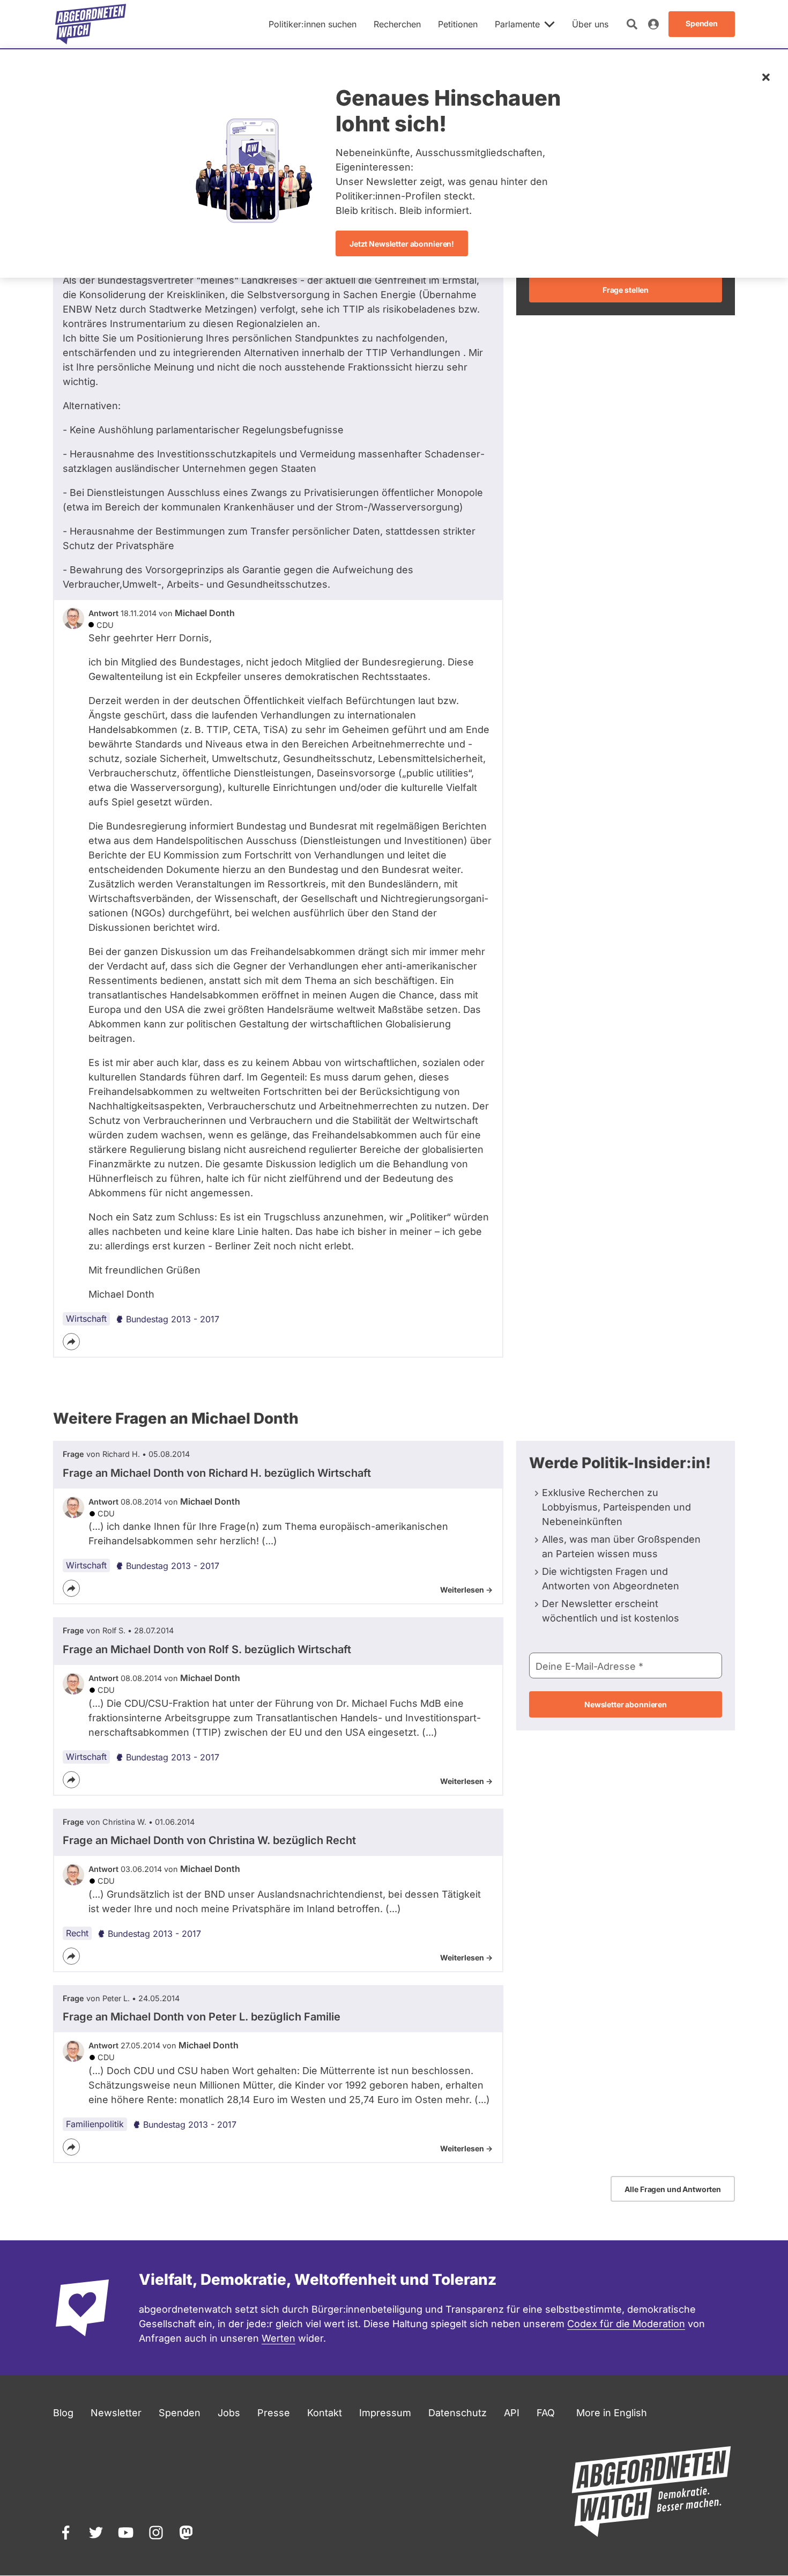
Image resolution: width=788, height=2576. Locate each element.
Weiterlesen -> (466, 1590)
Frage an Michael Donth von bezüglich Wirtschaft (217, 1473)
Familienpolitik (95, 2124)
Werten (278, 2338)
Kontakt (325, 2413)
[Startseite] (91, 24)
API (512, 2413)
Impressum (385, 2413)
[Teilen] (71, 1342)
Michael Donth (205, 613)
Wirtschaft (86, 1319)
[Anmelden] (653, 24)
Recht (77, 1933)
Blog (63, 2413)
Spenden (180, 2413)
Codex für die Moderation (626, 2324)
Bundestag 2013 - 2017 (173, 1319)
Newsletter (116, 2413)
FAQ (546, 2413)
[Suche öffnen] (632, 24)
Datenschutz (458, 2413)
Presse (274, 2413)
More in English (612, 2413)
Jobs (229, 2413)
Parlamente (517, 24)
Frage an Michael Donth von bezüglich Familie (202, 2017)
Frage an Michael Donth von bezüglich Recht (209, 1840)
